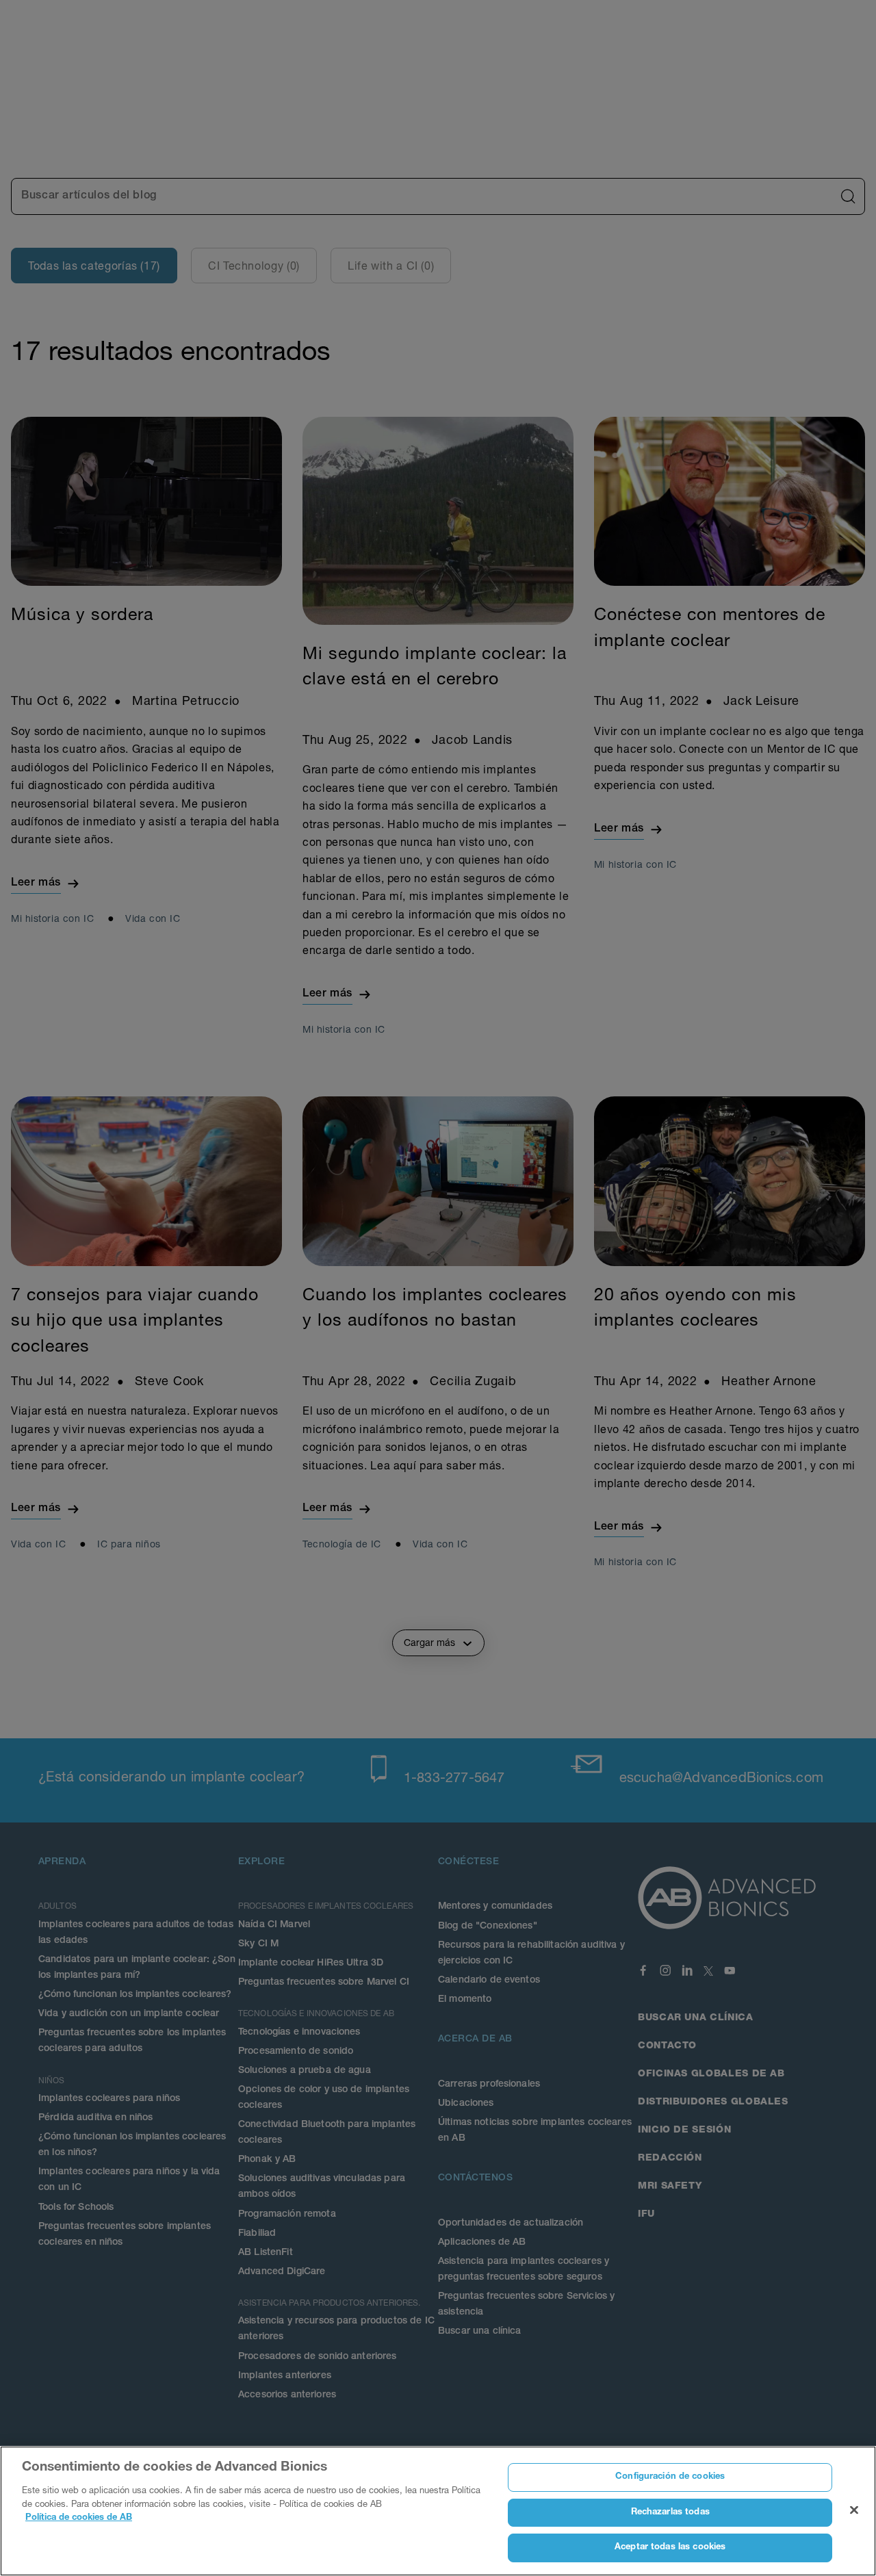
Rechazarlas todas (670, 2513)
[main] (438, 2511)
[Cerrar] (854, 2510)
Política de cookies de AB (79, 2518)
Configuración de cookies (670, 2477)
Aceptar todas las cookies (670, 2548)
